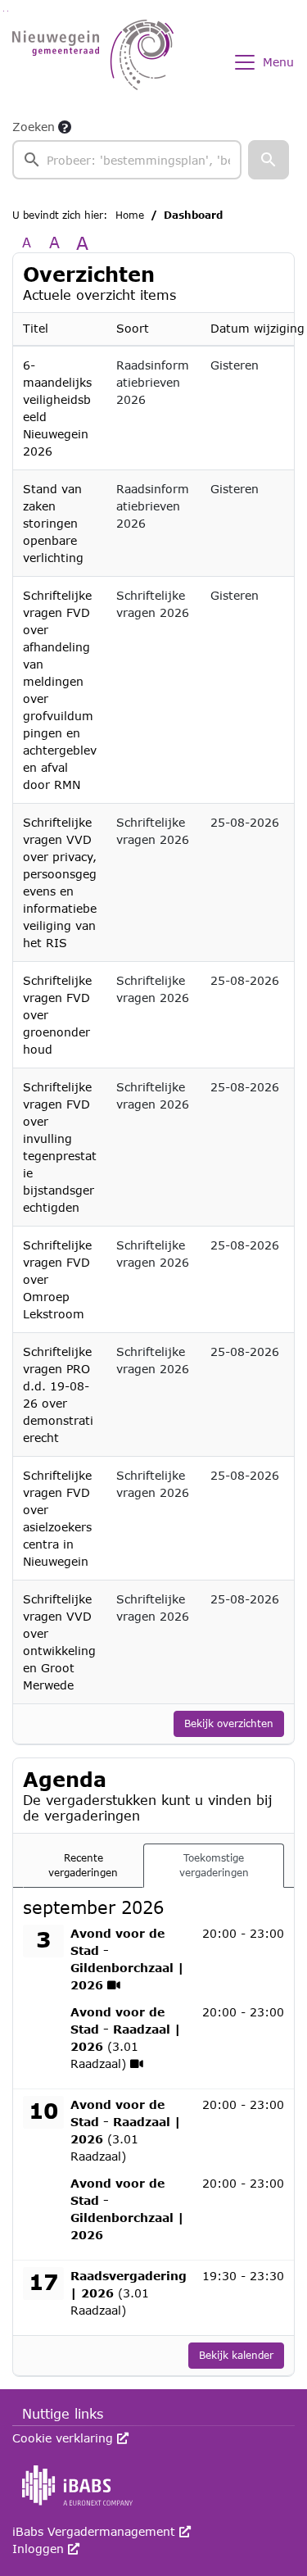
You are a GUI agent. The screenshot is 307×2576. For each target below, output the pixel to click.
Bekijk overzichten (229, 1723)
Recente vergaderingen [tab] (83, 1865)
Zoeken (34, 127)
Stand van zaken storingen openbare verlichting (53, 523)
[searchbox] (127, 160)
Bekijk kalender (236, 2355)
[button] (269, 160)
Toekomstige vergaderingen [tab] (214, 1865)
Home (130, 215)
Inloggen (46, 2549)
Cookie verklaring (70, 2438)
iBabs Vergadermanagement (102, 2531)
